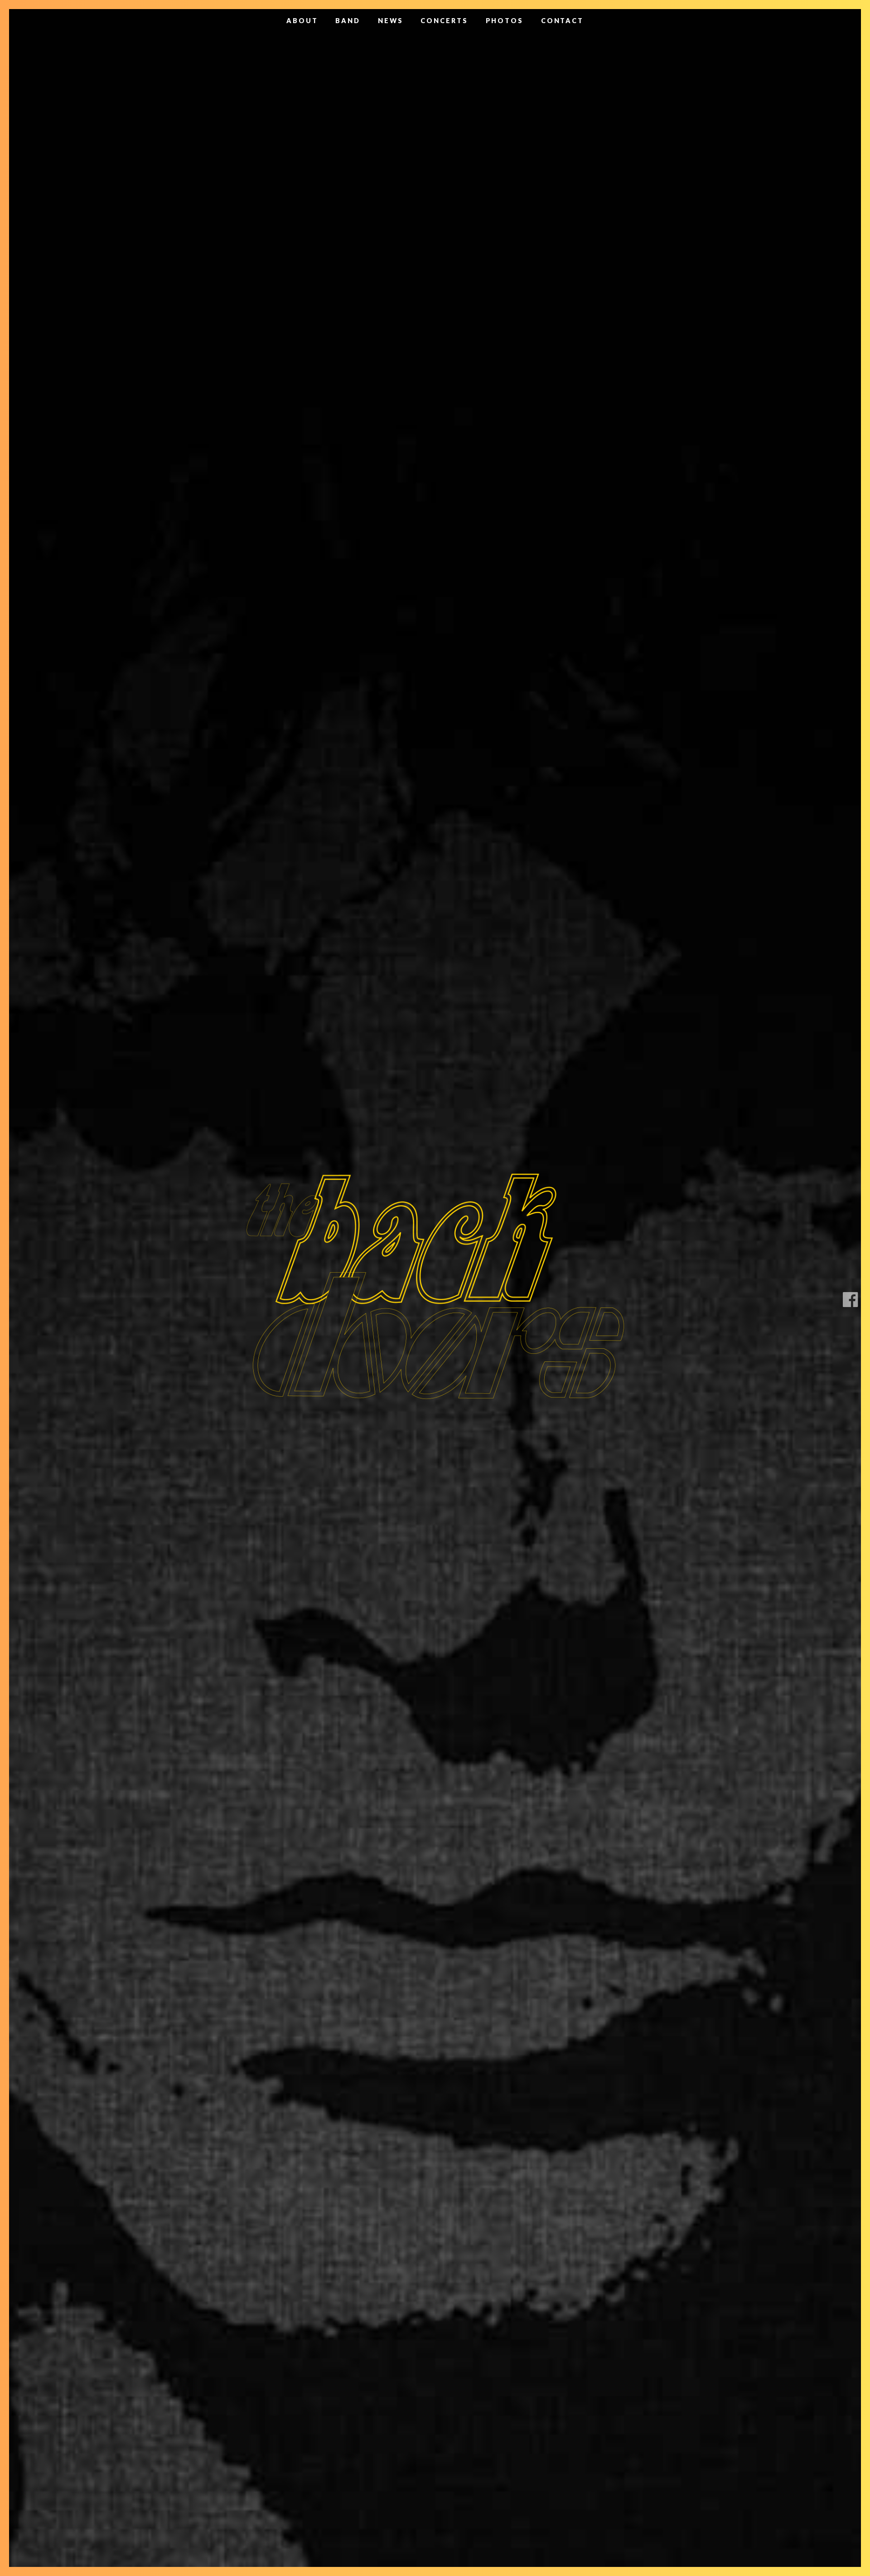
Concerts (444, 21)
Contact (562, 21)
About (302, 21)
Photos (505, 21)
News (391, 21)
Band (348, 21)
